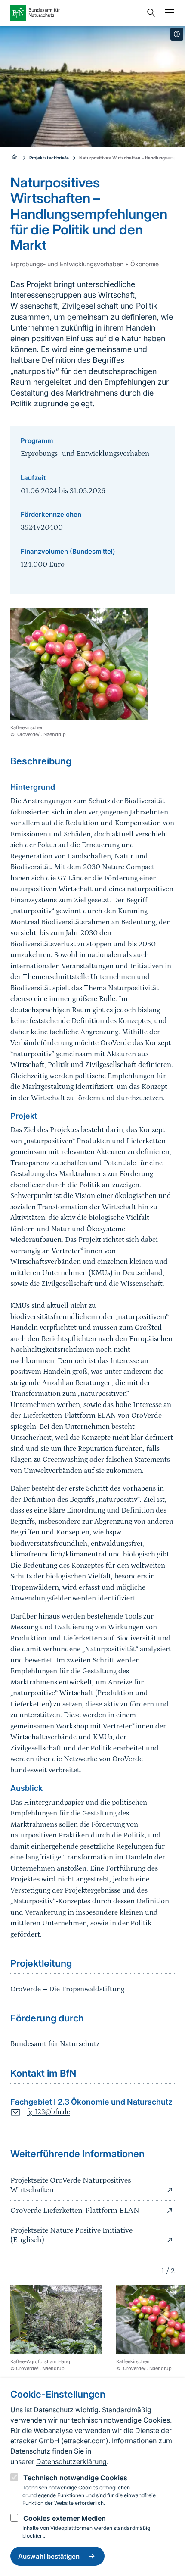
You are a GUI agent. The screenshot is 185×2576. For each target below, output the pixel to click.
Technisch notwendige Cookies (75, 2478)
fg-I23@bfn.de (48, 2112)
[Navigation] (167, 13)
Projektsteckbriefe (49, 158)
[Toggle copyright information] (177, 34)
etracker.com (85, 2441)
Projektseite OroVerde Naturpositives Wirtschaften (71, 2185)
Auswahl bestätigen (49, 2556)
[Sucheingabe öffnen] (149, 13)
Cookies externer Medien (65, 2518)
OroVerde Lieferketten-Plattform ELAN (75, 2211)
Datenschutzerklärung (71, 2461)
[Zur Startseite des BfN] (76, 13)
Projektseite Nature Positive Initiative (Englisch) (71, 2235)
